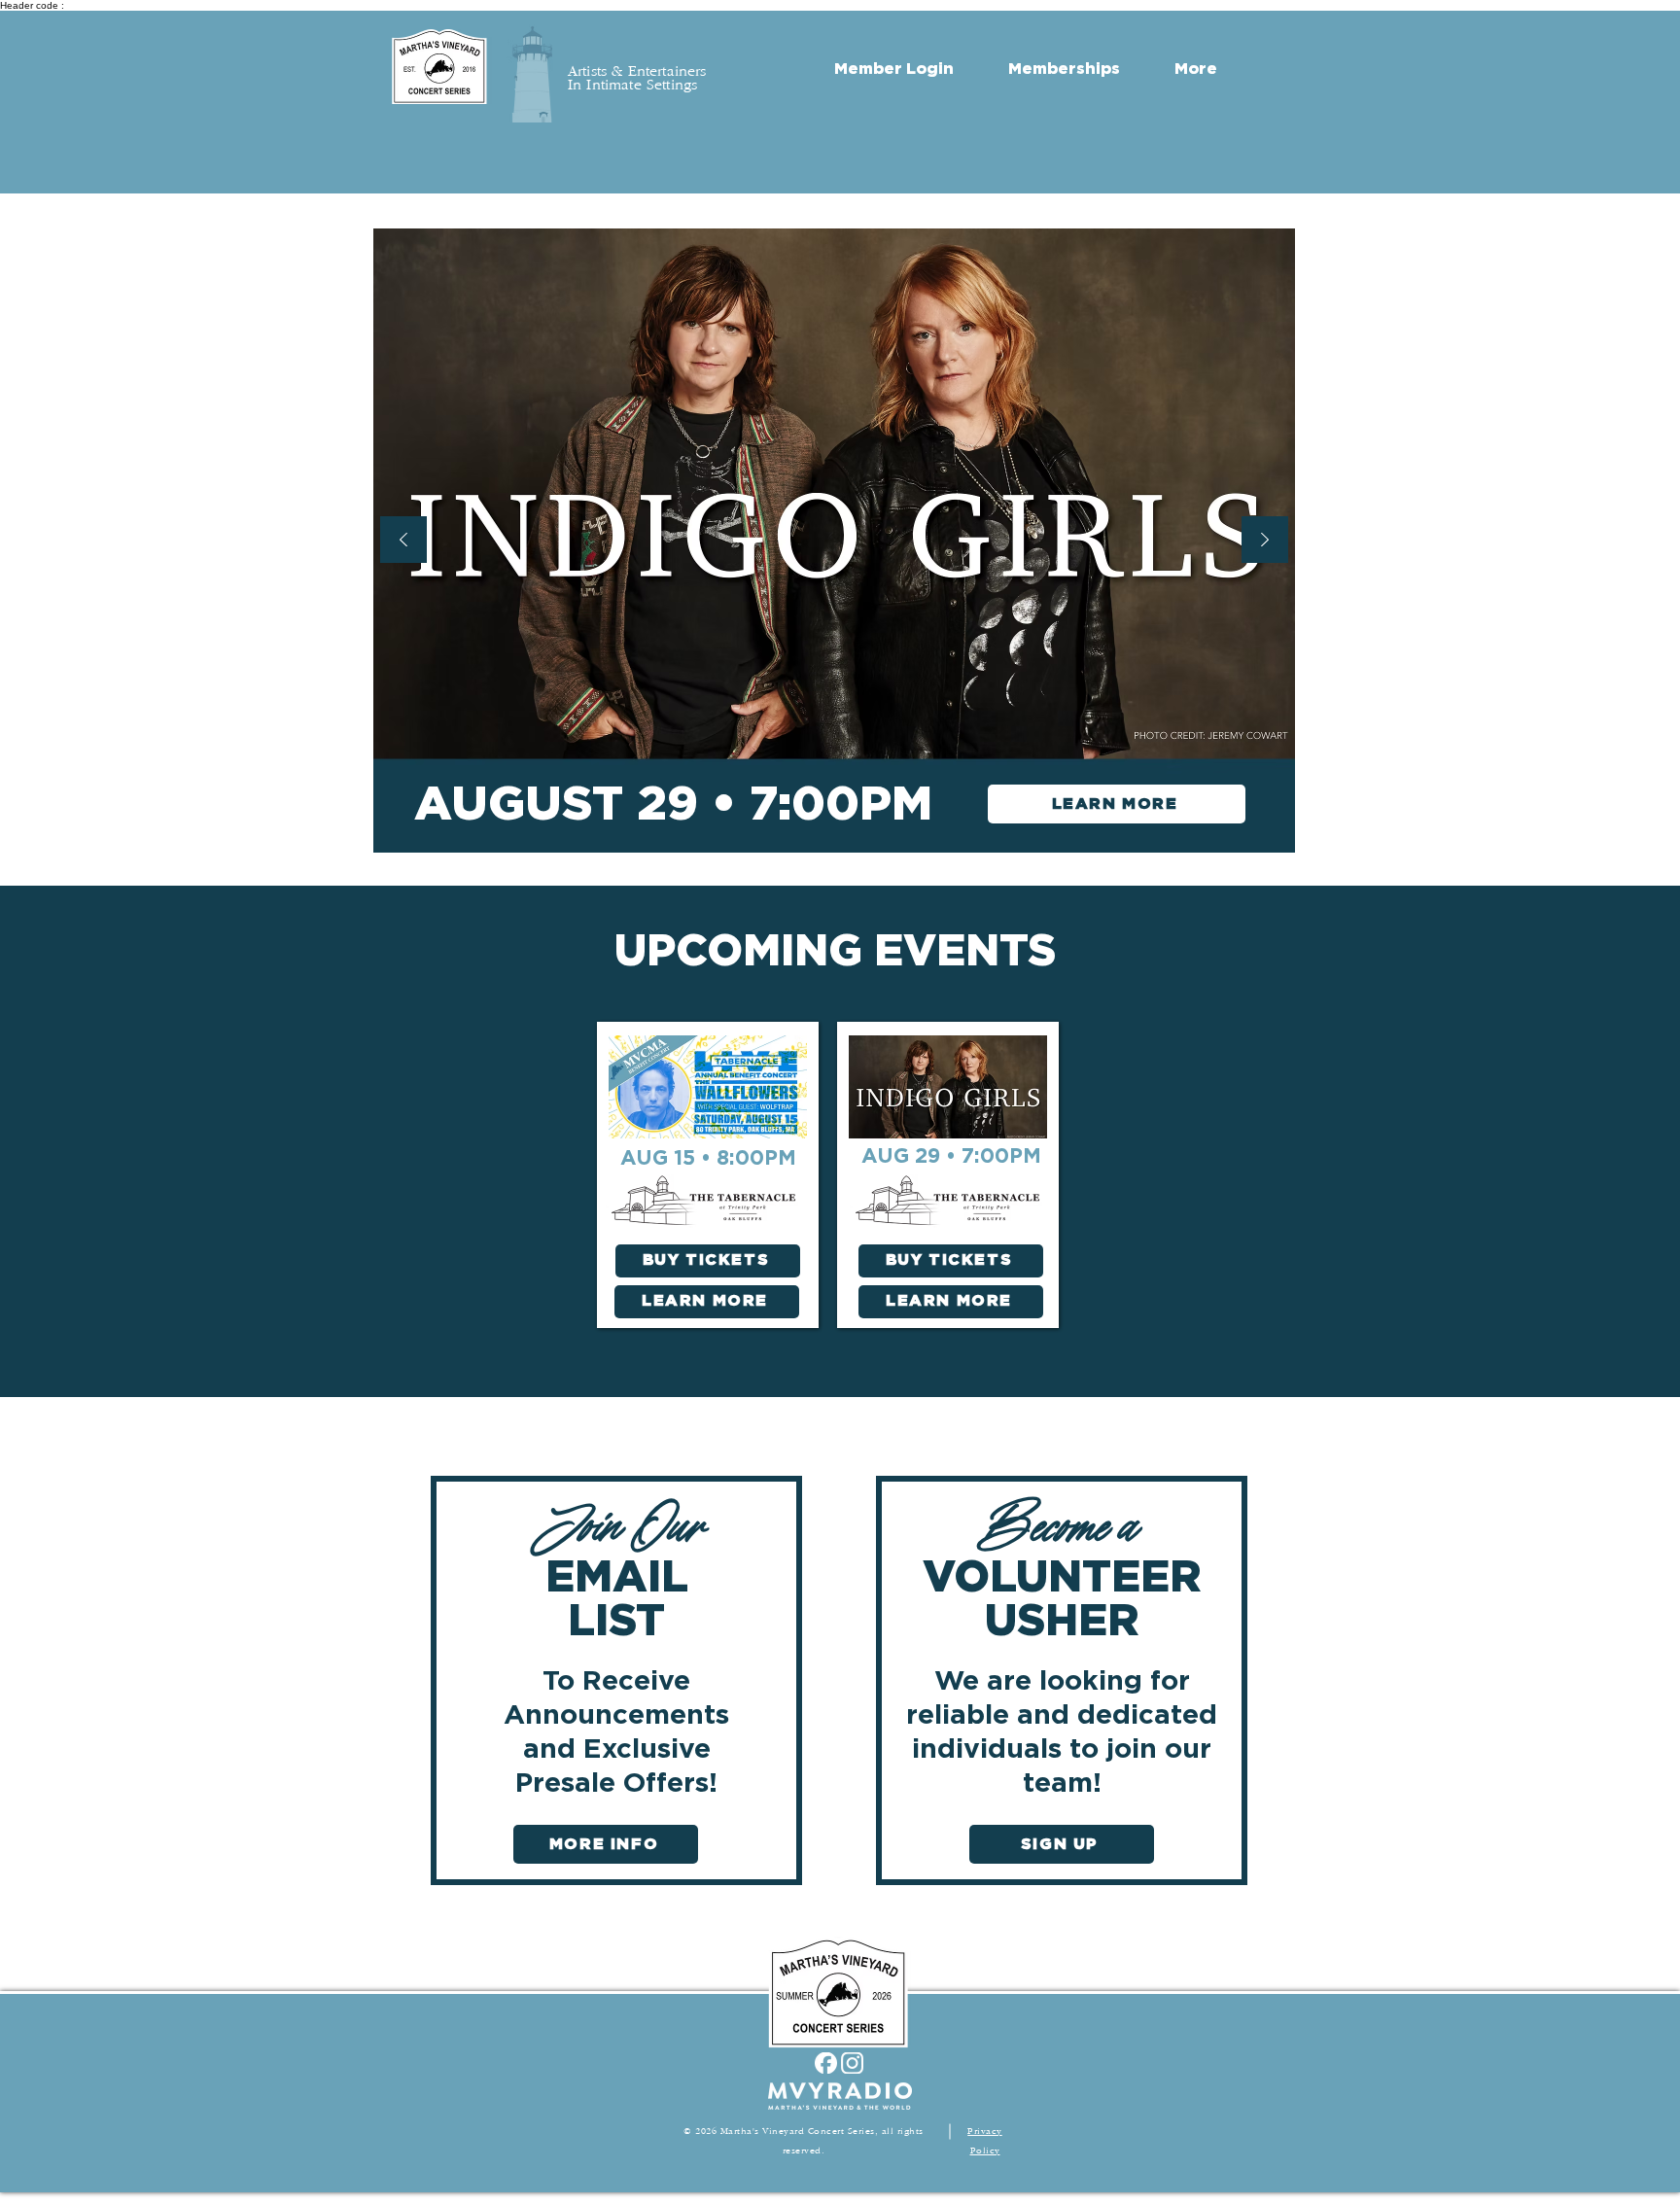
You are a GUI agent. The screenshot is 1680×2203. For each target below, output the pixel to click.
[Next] (1265, 541)
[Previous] (403, 541)
